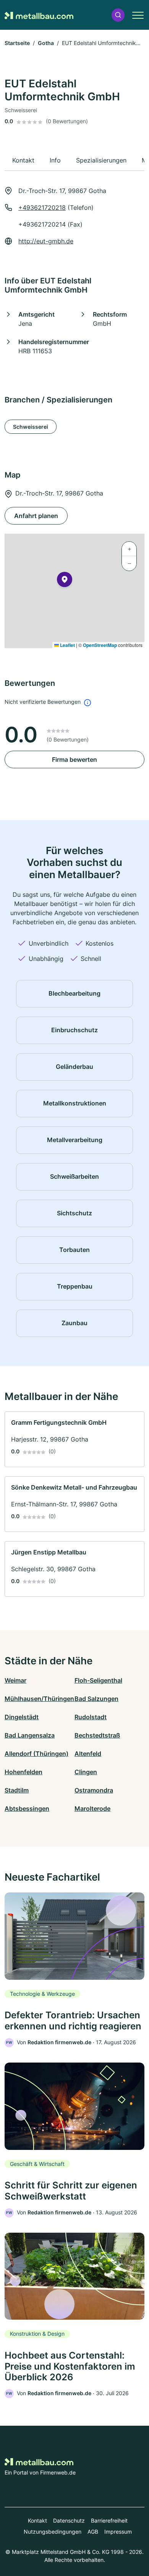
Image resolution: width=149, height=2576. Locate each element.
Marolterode (92, 1809)
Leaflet (67, 645)
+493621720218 (42, 208)
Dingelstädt (22, 1717)
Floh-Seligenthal (98, 1680)
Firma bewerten (74, 759)
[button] (118, 15)
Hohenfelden (23, 1772)
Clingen (86, 1772)
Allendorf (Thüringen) (36, 1754)
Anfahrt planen (36, 516)
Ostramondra (94, 1790)
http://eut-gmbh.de (46, 241)
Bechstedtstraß (97, 1735)
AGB (93, 2532)
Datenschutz (69, 2520)
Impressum (118, 2532)
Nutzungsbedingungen (53, 2532)
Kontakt (37, 2520)
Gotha (46, 43)
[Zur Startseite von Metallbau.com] (39, 15)
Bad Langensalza (30, 1735)
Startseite (17, 43)
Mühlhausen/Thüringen (39, 1699)
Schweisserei (31, 427)
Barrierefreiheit (109, 2520)
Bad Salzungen (96, 1699)
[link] (74, 1439)
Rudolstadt (91, 1717)
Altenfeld (88, 1754)
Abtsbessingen (27, 1809)
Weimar (15, 1680)
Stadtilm (17, 1790)
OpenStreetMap (100, 645)
